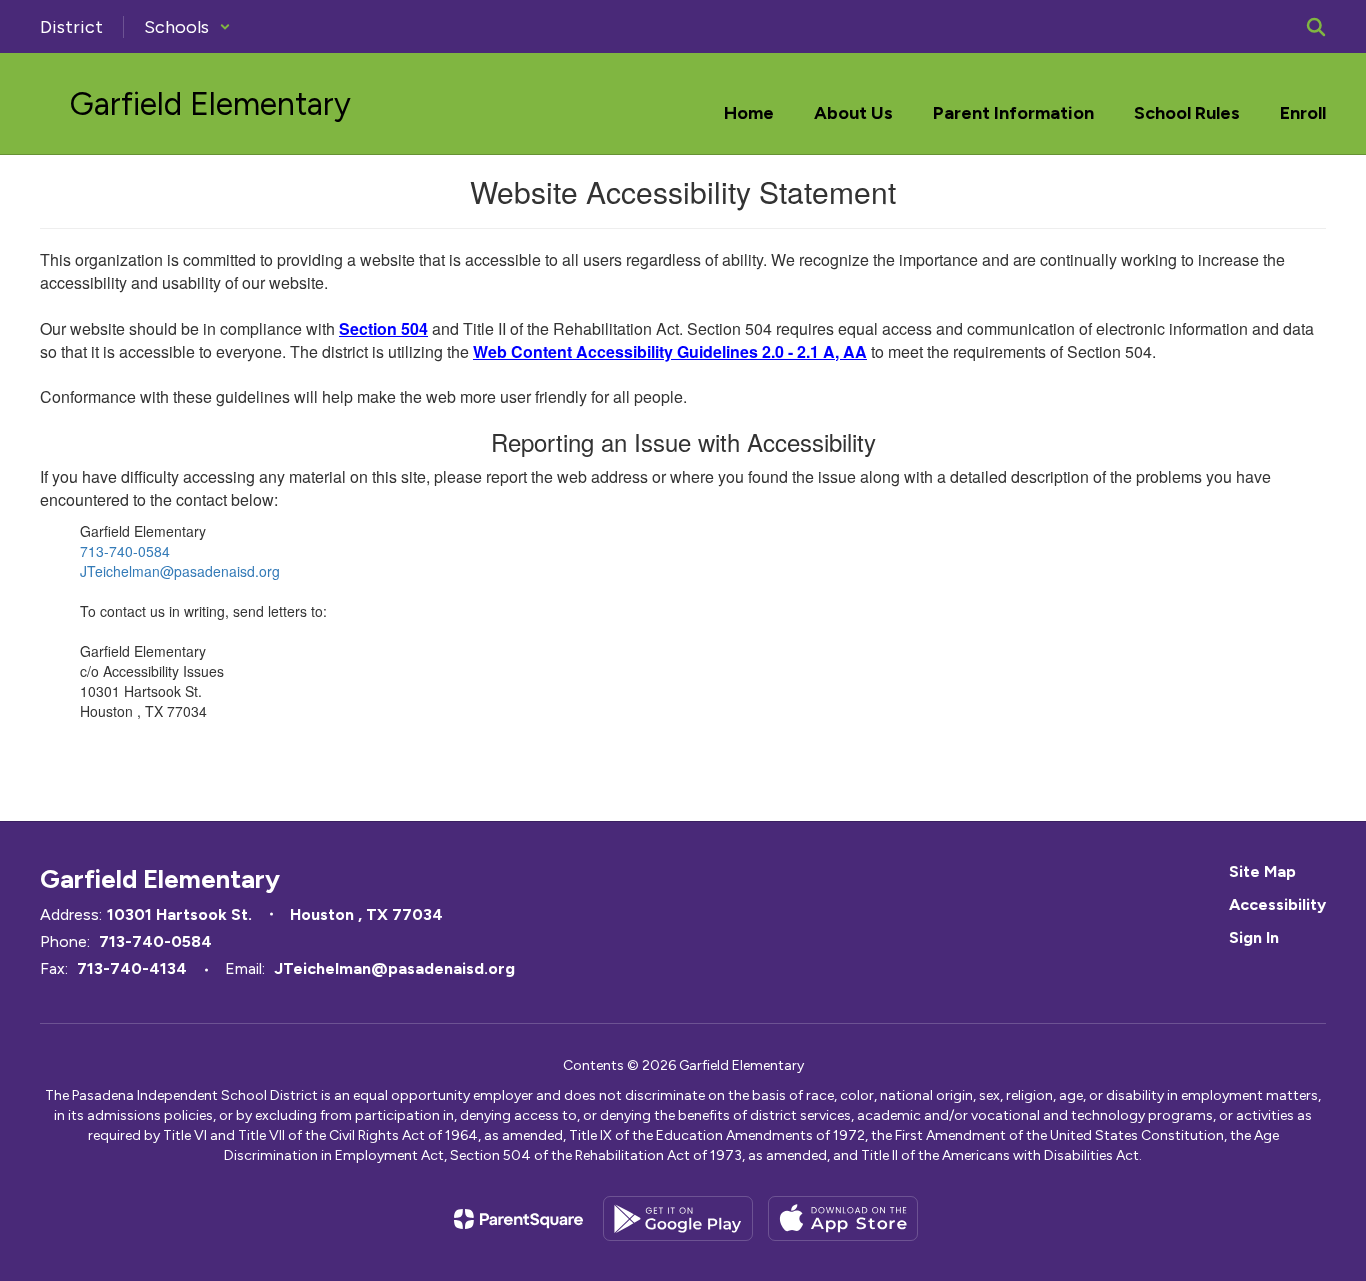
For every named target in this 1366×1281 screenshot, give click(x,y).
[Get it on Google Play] (678, 1218)
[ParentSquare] (518, 1219)
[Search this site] (1316, 27)
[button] (187, 27)
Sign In (1254, 937)
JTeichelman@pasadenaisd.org (180, 571)
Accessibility (1277, 904)
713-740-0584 (125, 551)
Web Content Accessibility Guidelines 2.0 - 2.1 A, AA (670, 351)
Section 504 (383, 328)
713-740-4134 (132, 968)
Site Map (1262, 871)
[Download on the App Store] (843, 1218)
